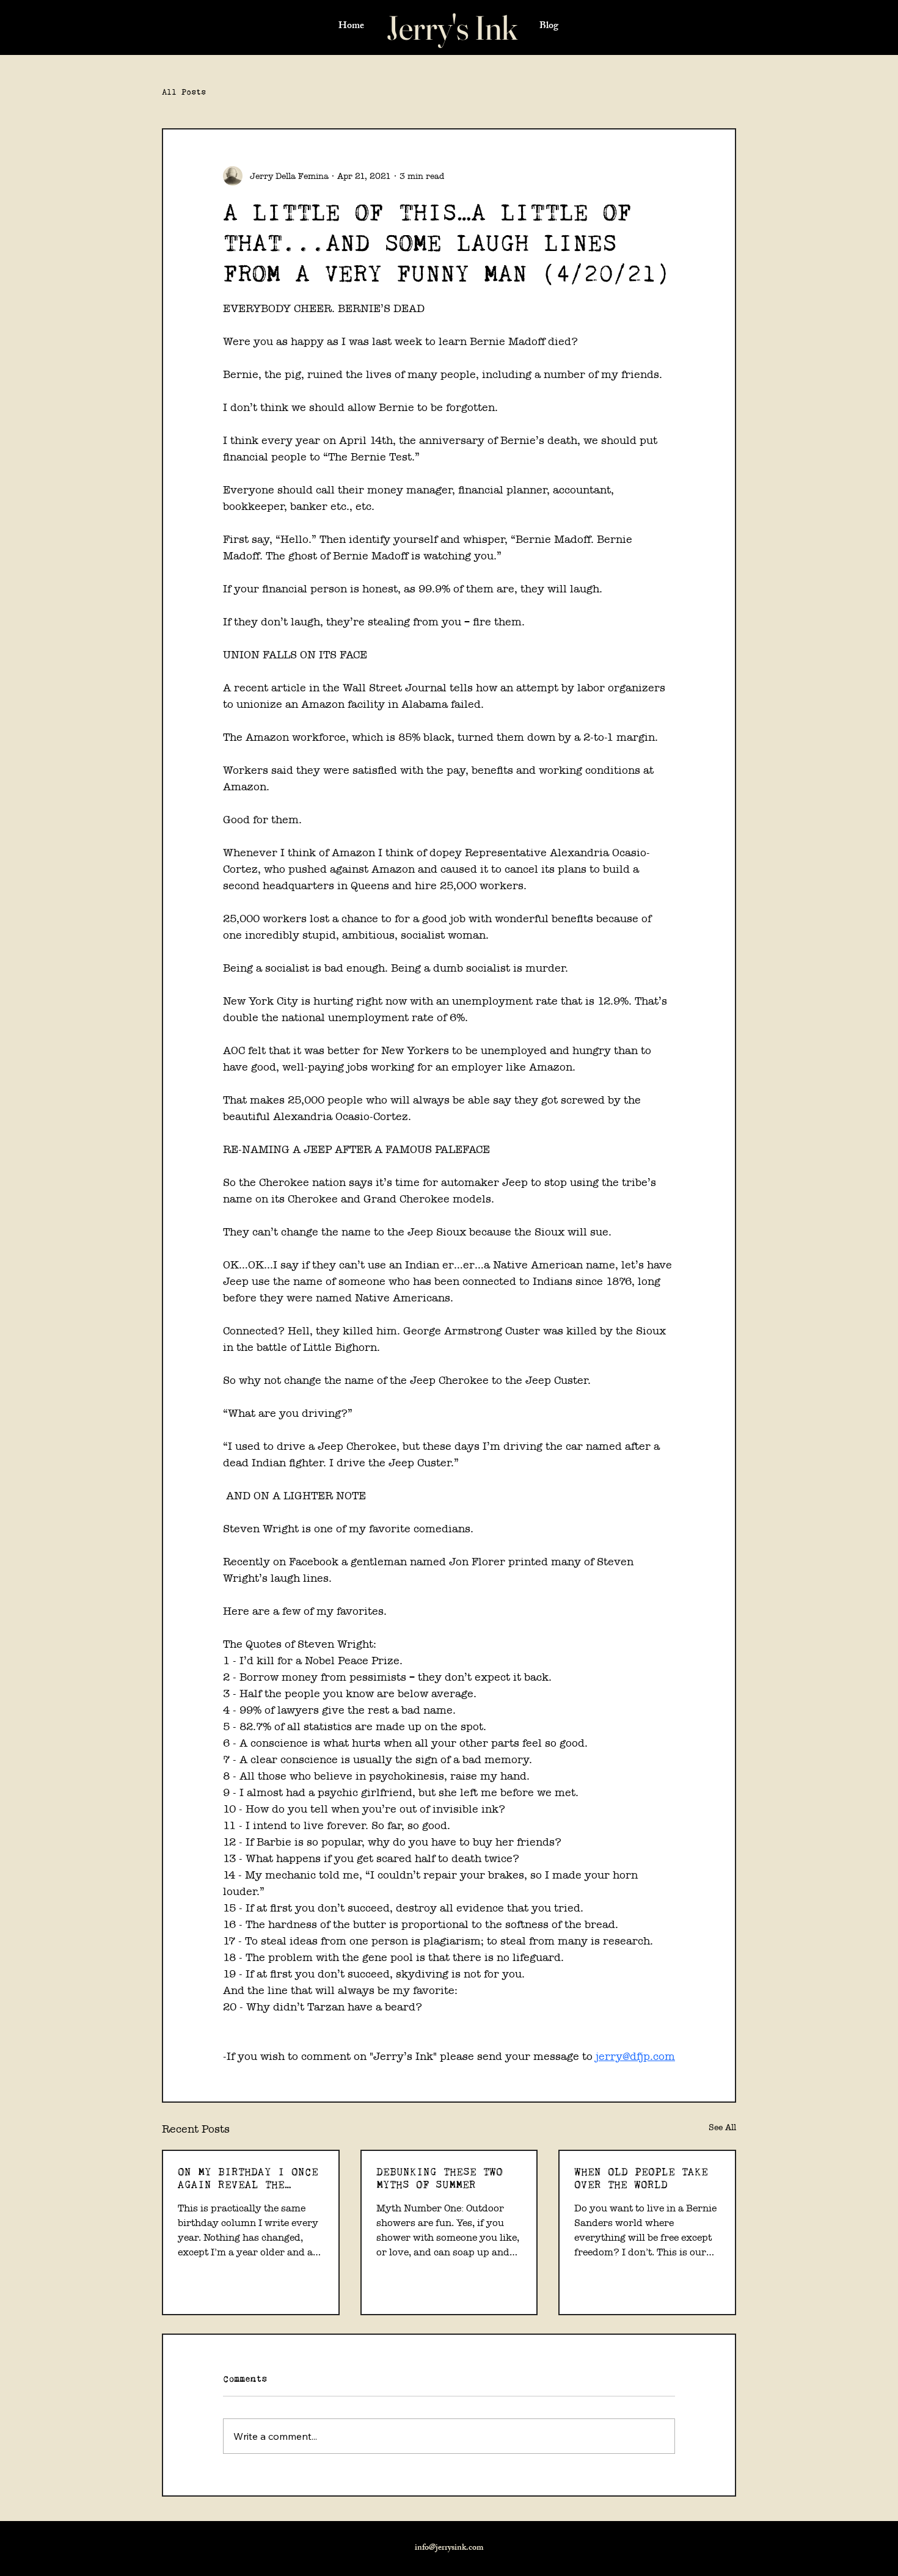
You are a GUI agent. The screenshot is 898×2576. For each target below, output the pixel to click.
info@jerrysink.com (449, 2548)
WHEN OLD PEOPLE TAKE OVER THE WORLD (641, 2178)
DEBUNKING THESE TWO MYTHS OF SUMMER (440, 2178)
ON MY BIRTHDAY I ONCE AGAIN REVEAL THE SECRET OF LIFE (248, 2178)
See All (722, 2127)
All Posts (184, 92)
